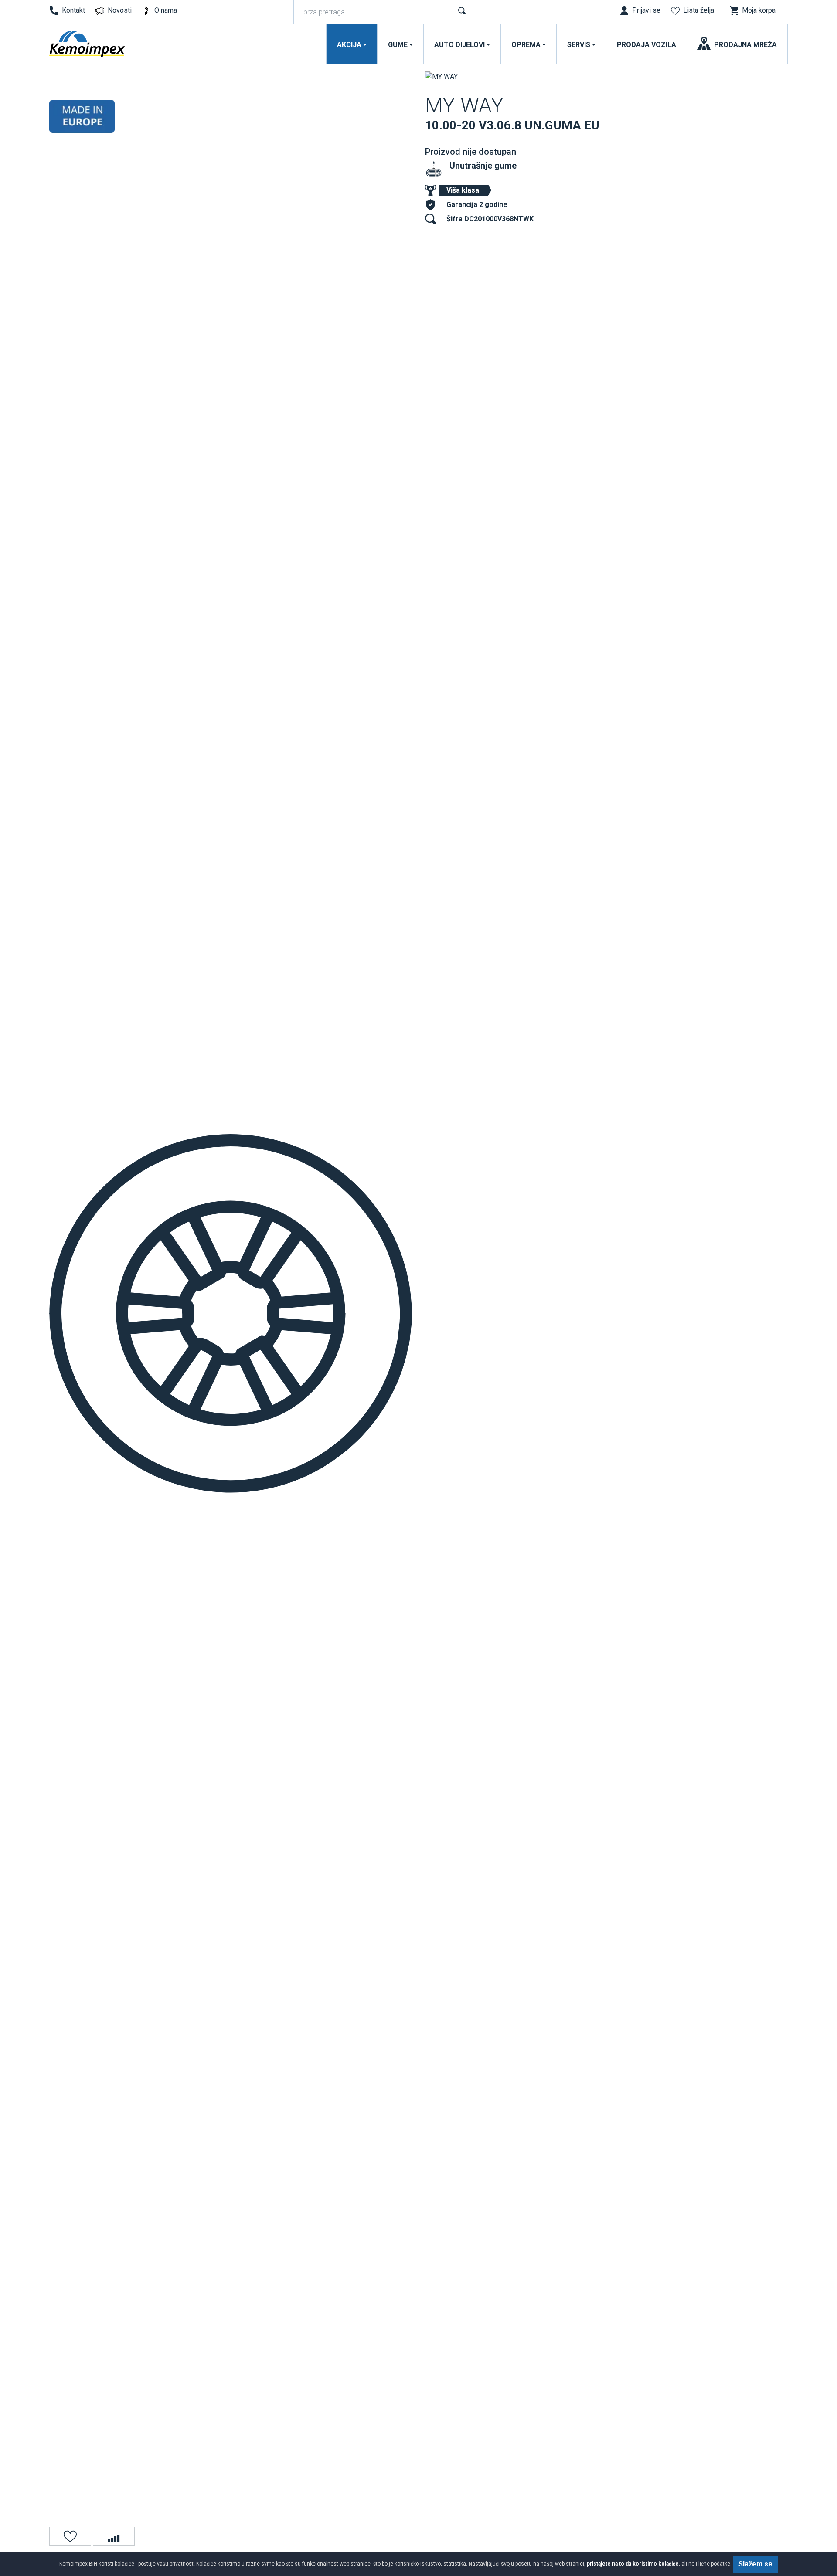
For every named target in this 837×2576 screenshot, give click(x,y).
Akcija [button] (349, 45)
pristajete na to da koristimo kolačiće (633, 2564)
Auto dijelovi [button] (459, 45)
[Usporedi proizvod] (114, 2536)
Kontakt (73, 10)
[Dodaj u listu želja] (70, 2536)
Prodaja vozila (646, 45)
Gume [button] (398, 45)
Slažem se (755, 2564)
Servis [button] (579, 45)
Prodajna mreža (745, 45)
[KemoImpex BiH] (88, 44)
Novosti (120, 10)
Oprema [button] (526, 45)
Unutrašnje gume (483, 166)
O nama (166, 10)
